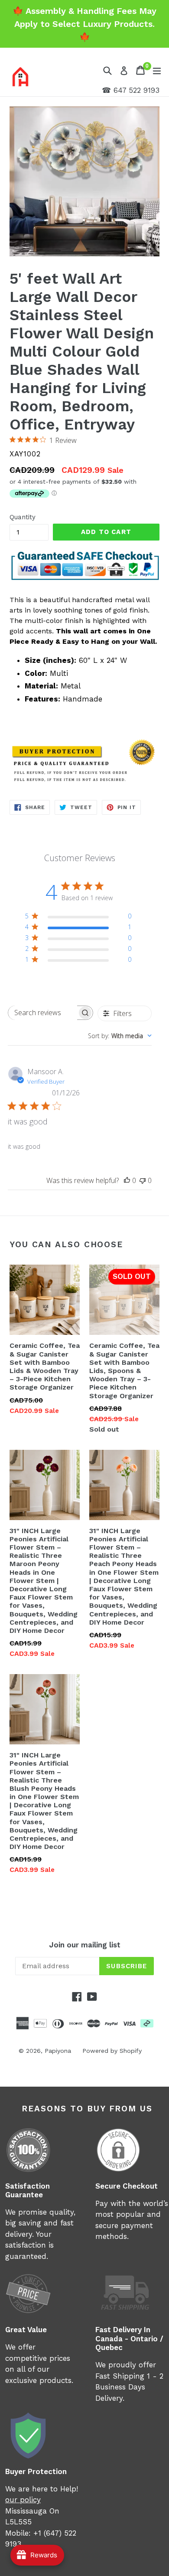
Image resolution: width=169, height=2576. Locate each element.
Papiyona (58, 2051)
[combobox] (120, 1036)
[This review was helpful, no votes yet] (127, 1180)
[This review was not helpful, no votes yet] (143, 1180)
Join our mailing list (85, 1945)
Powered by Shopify (112, 2051)
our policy (23, 2500)
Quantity (23, 517)
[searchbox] (43, 1013)
